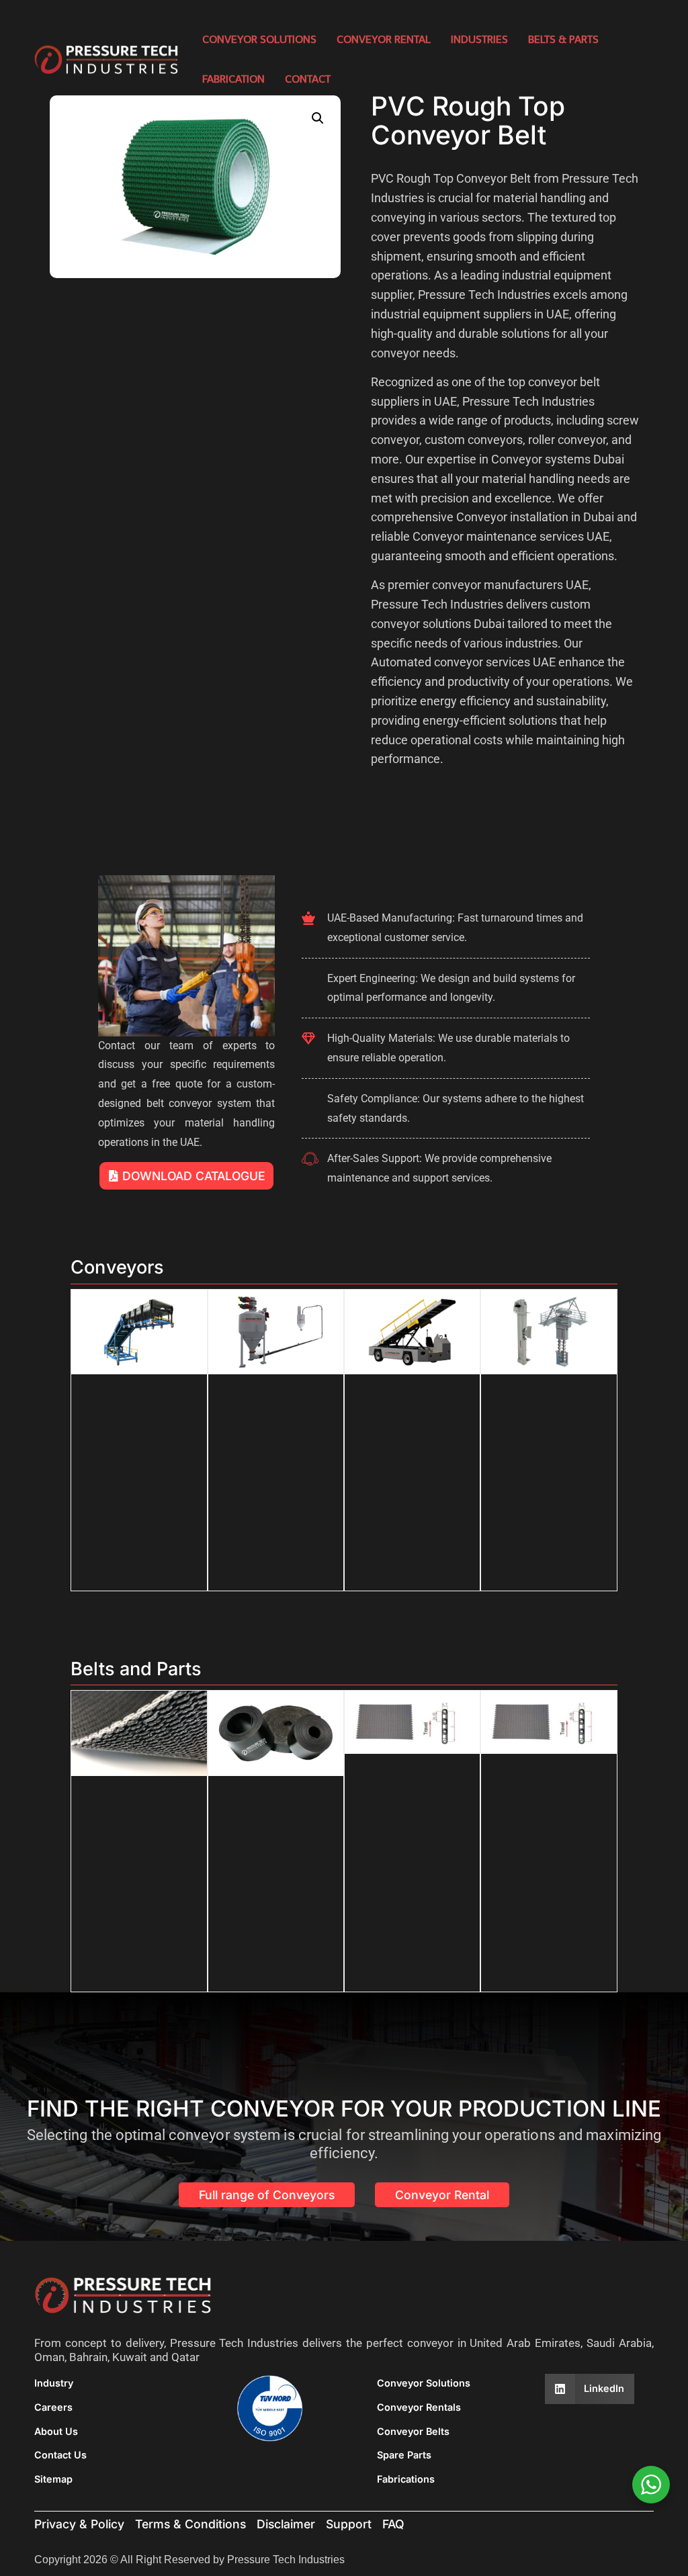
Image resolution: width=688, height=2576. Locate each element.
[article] (506, 469)
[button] (318, 118)
